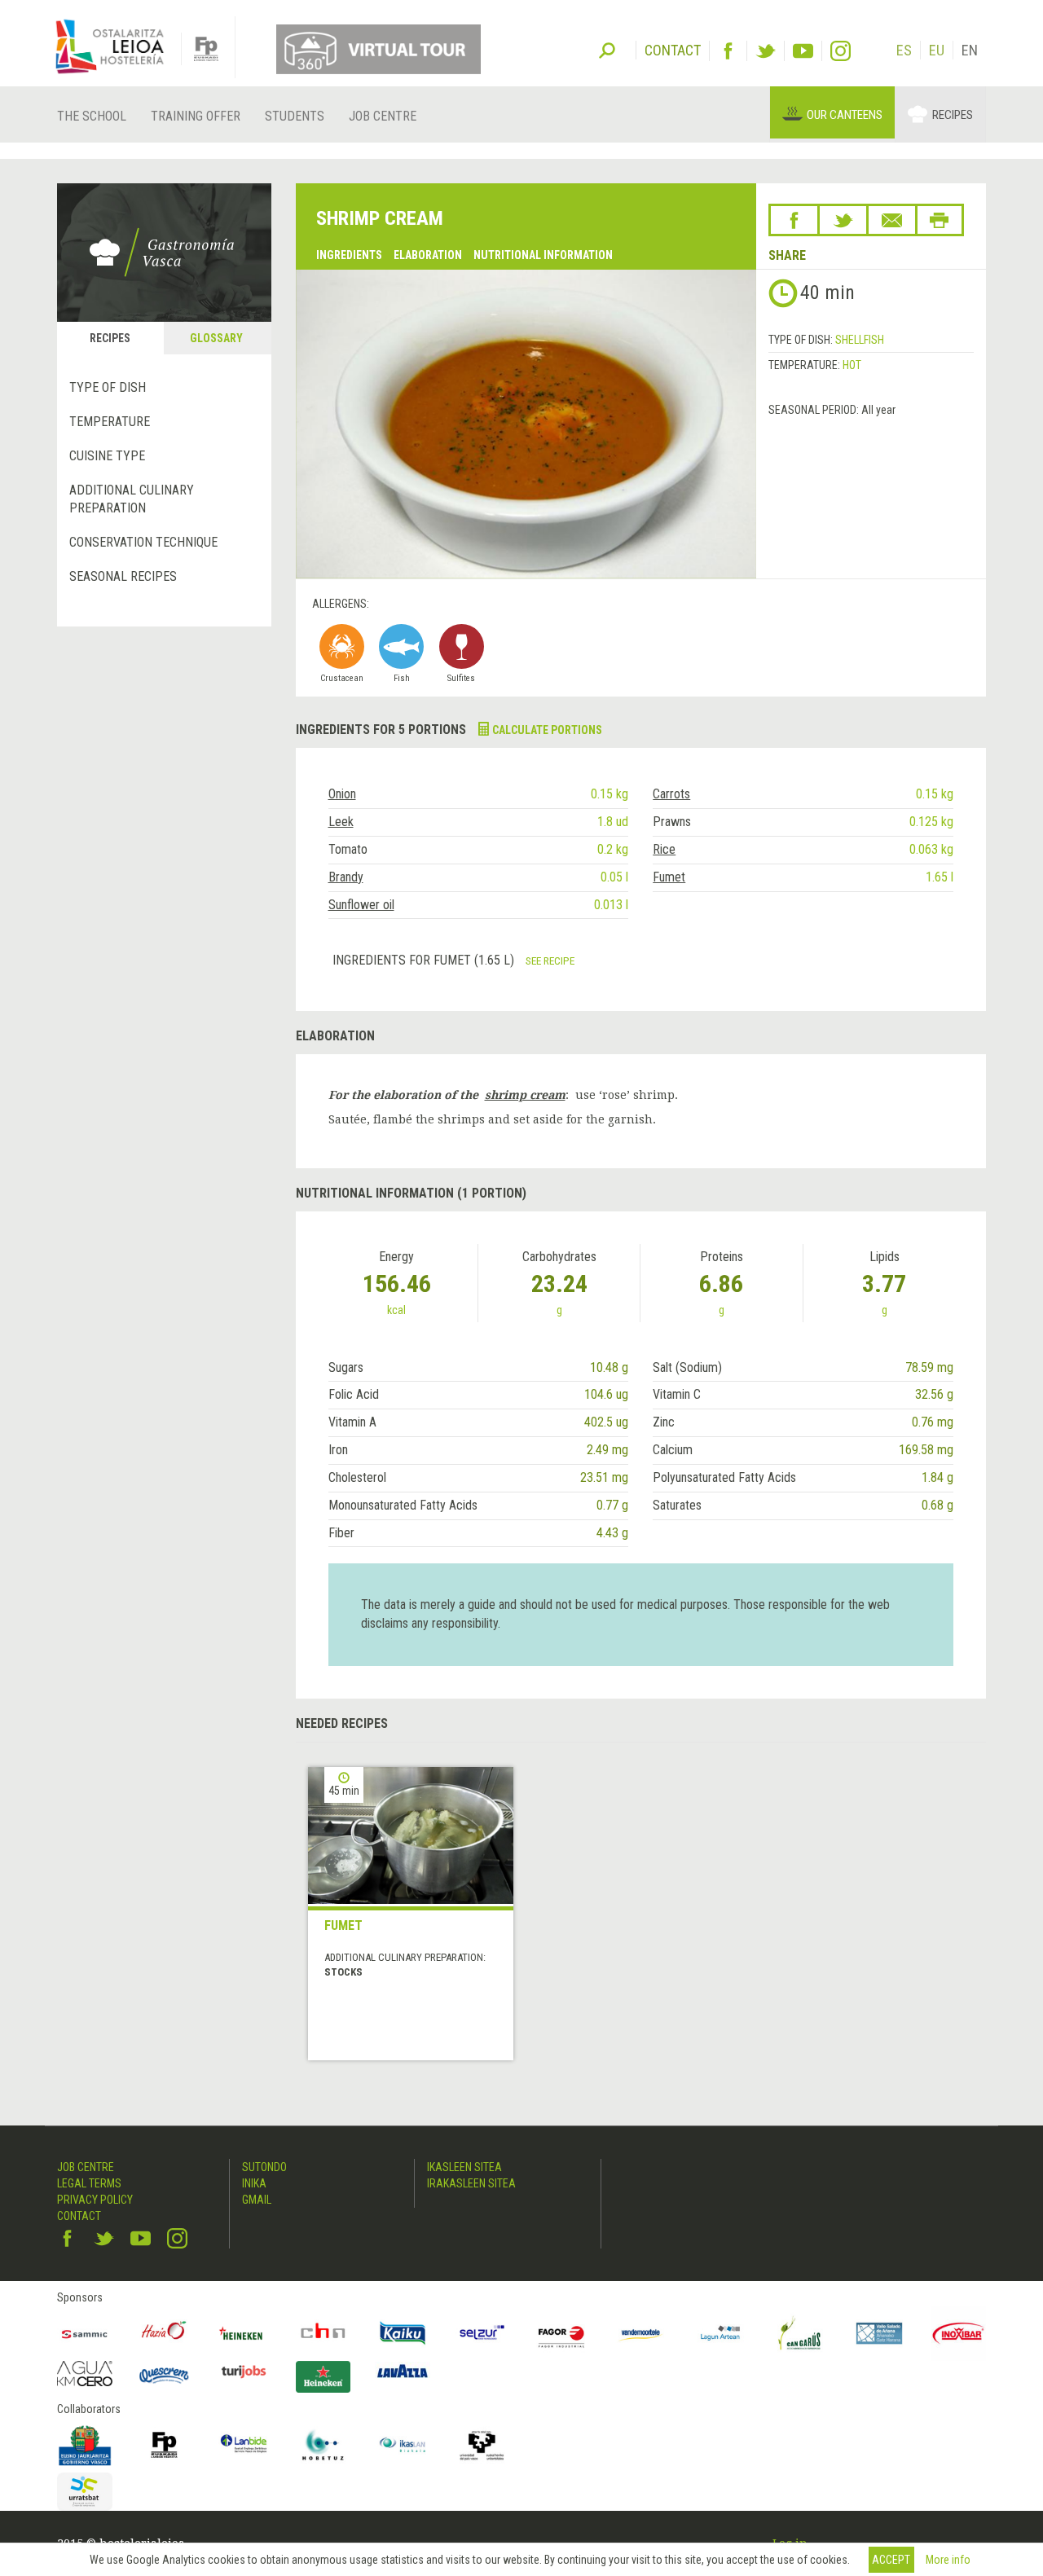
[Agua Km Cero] (85, 2374)
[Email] (892, 220)
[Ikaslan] (403, 2445)
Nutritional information (543, 255)
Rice (664, 849)
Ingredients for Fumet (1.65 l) (425, 960)
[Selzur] (482, 2333)
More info (948, 2560)
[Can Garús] (800, 2333)
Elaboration (428, 255)
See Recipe (550, 961)
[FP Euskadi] (165, 2445)
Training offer (196, 116)
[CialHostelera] (323, 2333)
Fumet (669, 877)
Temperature (110, 422)
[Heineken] (244, 2333)
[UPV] (482, 2445)
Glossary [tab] (216, 338)
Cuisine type (107, 456)
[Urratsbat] (85, 2492)
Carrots (671, 794)
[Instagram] (841, 51)
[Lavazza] (403, 2369)
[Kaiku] (403, 2333)
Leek (341, 822)
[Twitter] (766, 51)
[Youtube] (803, 51)
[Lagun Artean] (720, 2333)
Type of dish (108, 387)
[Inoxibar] (959, 2333)
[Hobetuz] (323, 2445)
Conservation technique (143, 542)
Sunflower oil (361, 905)
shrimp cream (525, 1095)
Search (607, 49)
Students (295, 116)
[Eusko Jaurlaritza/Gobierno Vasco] (85, 2445)
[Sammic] (85, 2333)
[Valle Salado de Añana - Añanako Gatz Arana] (879, 2333)
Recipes (953, 115)
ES (904, 50)
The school (92, 116)
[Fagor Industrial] (561, 2333)
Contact (79, 2216)
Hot (852, 365)
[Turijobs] (244, 2372)
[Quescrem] (165, 2376)
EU (937, 50)
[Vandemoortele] (641, 2333)
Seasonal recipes (123, 576)
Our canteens (845, 115)
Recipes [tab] (110, 338)
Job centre (383, 116)
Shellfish (860, 340)
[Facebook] (728, 51)
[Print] (940, 220)
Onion (342, 794)
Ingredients (349, 255)
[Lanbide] (244, 2445)
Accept (891, 2560)
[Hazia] (165, 2333)
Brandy (346, 877)
